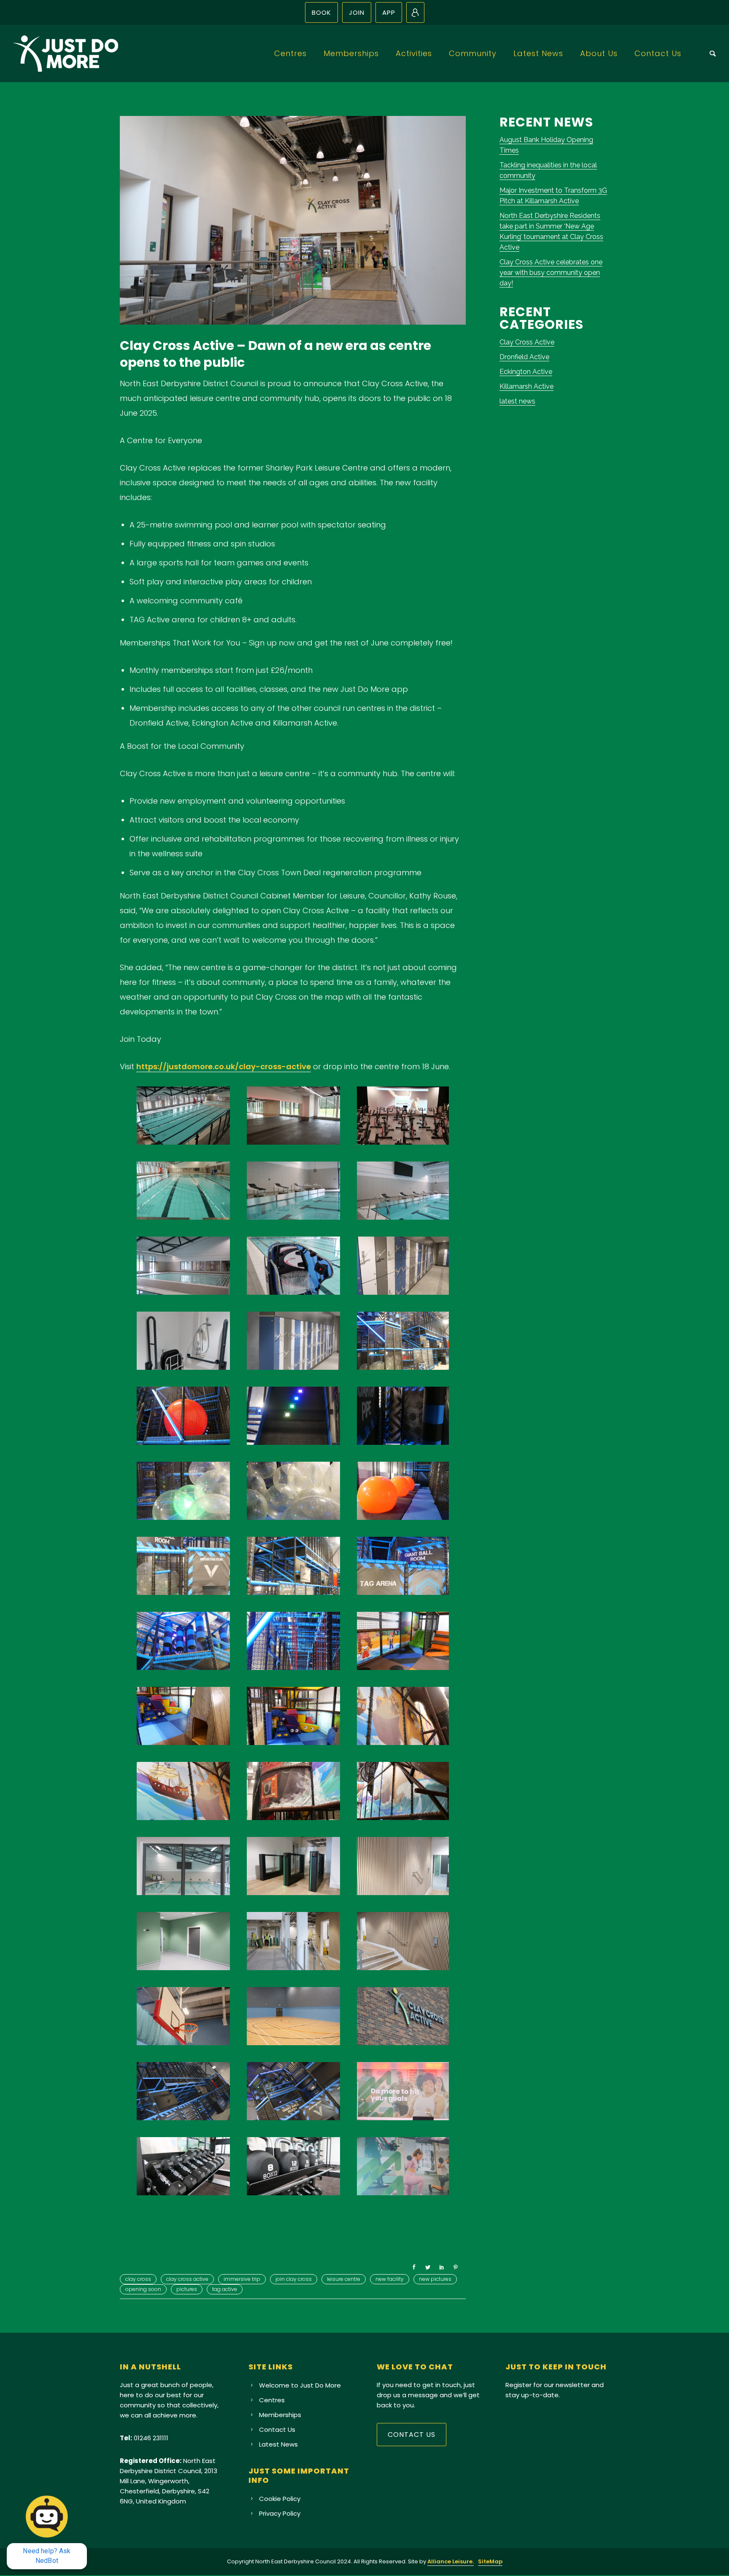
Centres (290, 53)
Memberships (351, 53)
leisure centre (344, 2279)
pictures (187, 2289)
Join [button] (357, 12)
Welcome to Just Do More (300, 2385)
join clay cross (294, 2279)
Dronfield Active (524, 357)
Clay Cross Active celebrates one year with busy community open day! (551, 273)
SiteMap (490, 2561)
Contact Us (658, 53)
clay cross (138, 2279)
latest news (517, 401)
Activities (414, 53)
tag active (225, 2289)
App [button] (389, 12)
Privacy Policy (280, 2513)
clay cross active (187, 2279)
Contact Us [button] (412, 2435)
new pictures (435, 2279)
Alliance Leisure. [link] (451, 2561)
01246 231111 (151, 2438)
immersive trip (242, 2279)
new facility (390, 2279)
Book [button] (321, 12)
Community (473, 53)
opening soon (143, 2289)
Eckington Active (526, 372)
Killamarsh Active (526, 386)
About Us (599, 53)
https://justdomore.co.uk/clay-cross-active (224, 1066)
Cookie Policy (280, 2499)
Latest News (538, 53)
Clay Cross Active (527, 342)
